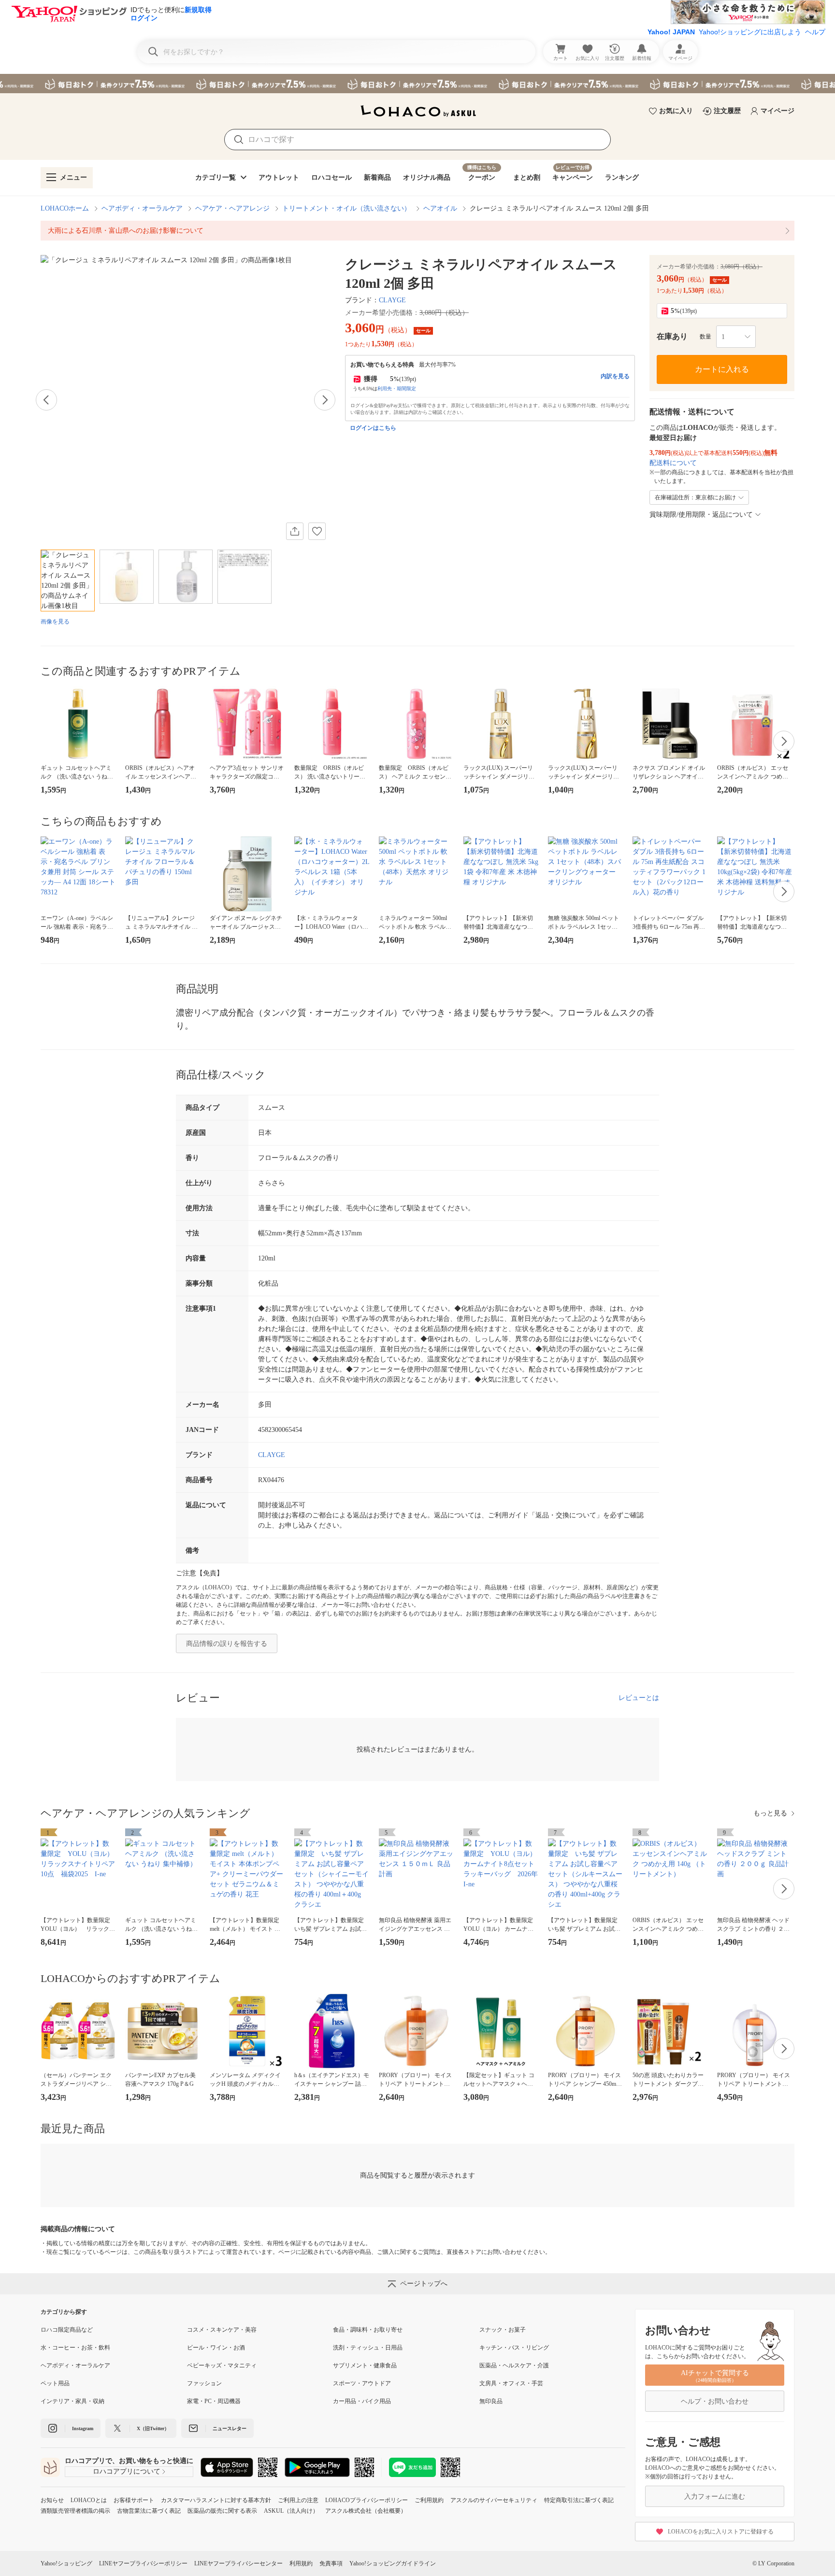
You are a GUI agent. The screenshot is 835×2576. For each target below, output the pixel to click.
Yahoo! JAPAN (671, 32)
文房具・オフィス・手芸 (511, 2383)
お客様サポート (134, 2500)
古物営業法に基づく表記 (149, 2511)
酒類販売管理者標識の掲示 (75, 2511)
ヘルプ (815, 32)
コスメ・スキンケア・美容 (222, 2330)
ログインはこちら (373, 428)
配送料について (673, 463)
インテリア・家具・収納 (72, 2401)
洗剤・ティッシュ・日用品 (368, 2348)
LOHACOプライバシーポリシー (367, 2500)
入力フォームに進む (715, 2497)
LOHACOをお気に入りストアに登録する (721, 2532)
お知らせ (52, 2500)
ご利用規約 (429, 2500)
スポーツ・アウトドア (362, 2383)
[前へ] (46, 400)
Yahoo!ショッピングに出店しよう (750, 32)
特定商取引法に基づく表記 (579, 2500)
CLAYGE (392, 300)
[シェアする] (295, 531)
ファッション (204, 2383)
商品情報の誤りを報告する (227, 1644)
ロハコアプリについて (127, 2471)
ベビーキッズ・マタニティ (222, 2365)
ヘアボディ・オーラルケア (142, 208)
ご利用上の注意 (298, 2500)
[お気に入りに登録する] (317, 531)
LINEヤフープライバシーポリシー (143, 2563)
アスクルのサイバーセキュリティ (494, 2500)
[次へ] (325, 400)
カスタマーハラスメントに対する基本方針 (216, 2500)
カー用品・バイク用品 (362, 2401)
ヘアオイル (440, 208)
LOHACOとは (89, 2500)
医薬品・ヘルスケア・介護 (514, 2365)
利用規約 (301, 2563)
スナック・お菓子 (503, 2330)
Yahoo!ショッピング (66, 2563)
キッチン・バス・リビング (514, 2348)
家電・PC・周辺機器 (214, 2401)
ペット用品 (55, 2383)
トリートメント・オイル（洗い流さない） (346, 208)
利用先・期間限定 (397, 389)
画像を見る (55, 622)
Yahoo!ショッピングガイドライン (393, 2563)
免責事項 (331, 2563)
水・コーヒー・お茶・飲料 (75, 2348)
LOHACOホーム (65, 208)
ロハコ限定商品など (67, 2330)
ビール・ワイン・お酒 (216, 2348)
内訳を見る (615, 376)
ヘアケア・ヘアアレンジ (232, 208)
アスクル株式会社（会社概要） (366, 2511)
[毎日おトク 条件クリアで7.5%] (417, 84)
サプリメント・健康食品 (365, 2365)
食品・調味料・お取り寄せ (368, 2330)
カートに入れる (722, 369)
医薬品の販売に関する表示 (222, 2511)
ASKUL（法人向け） (291, 2511)
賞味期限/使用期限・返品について (701, 515)
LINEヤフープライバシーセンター (238, 2563)
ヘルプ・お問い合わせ (715, 2401)
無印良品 (491, 2401)
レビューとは (639, 1698)
